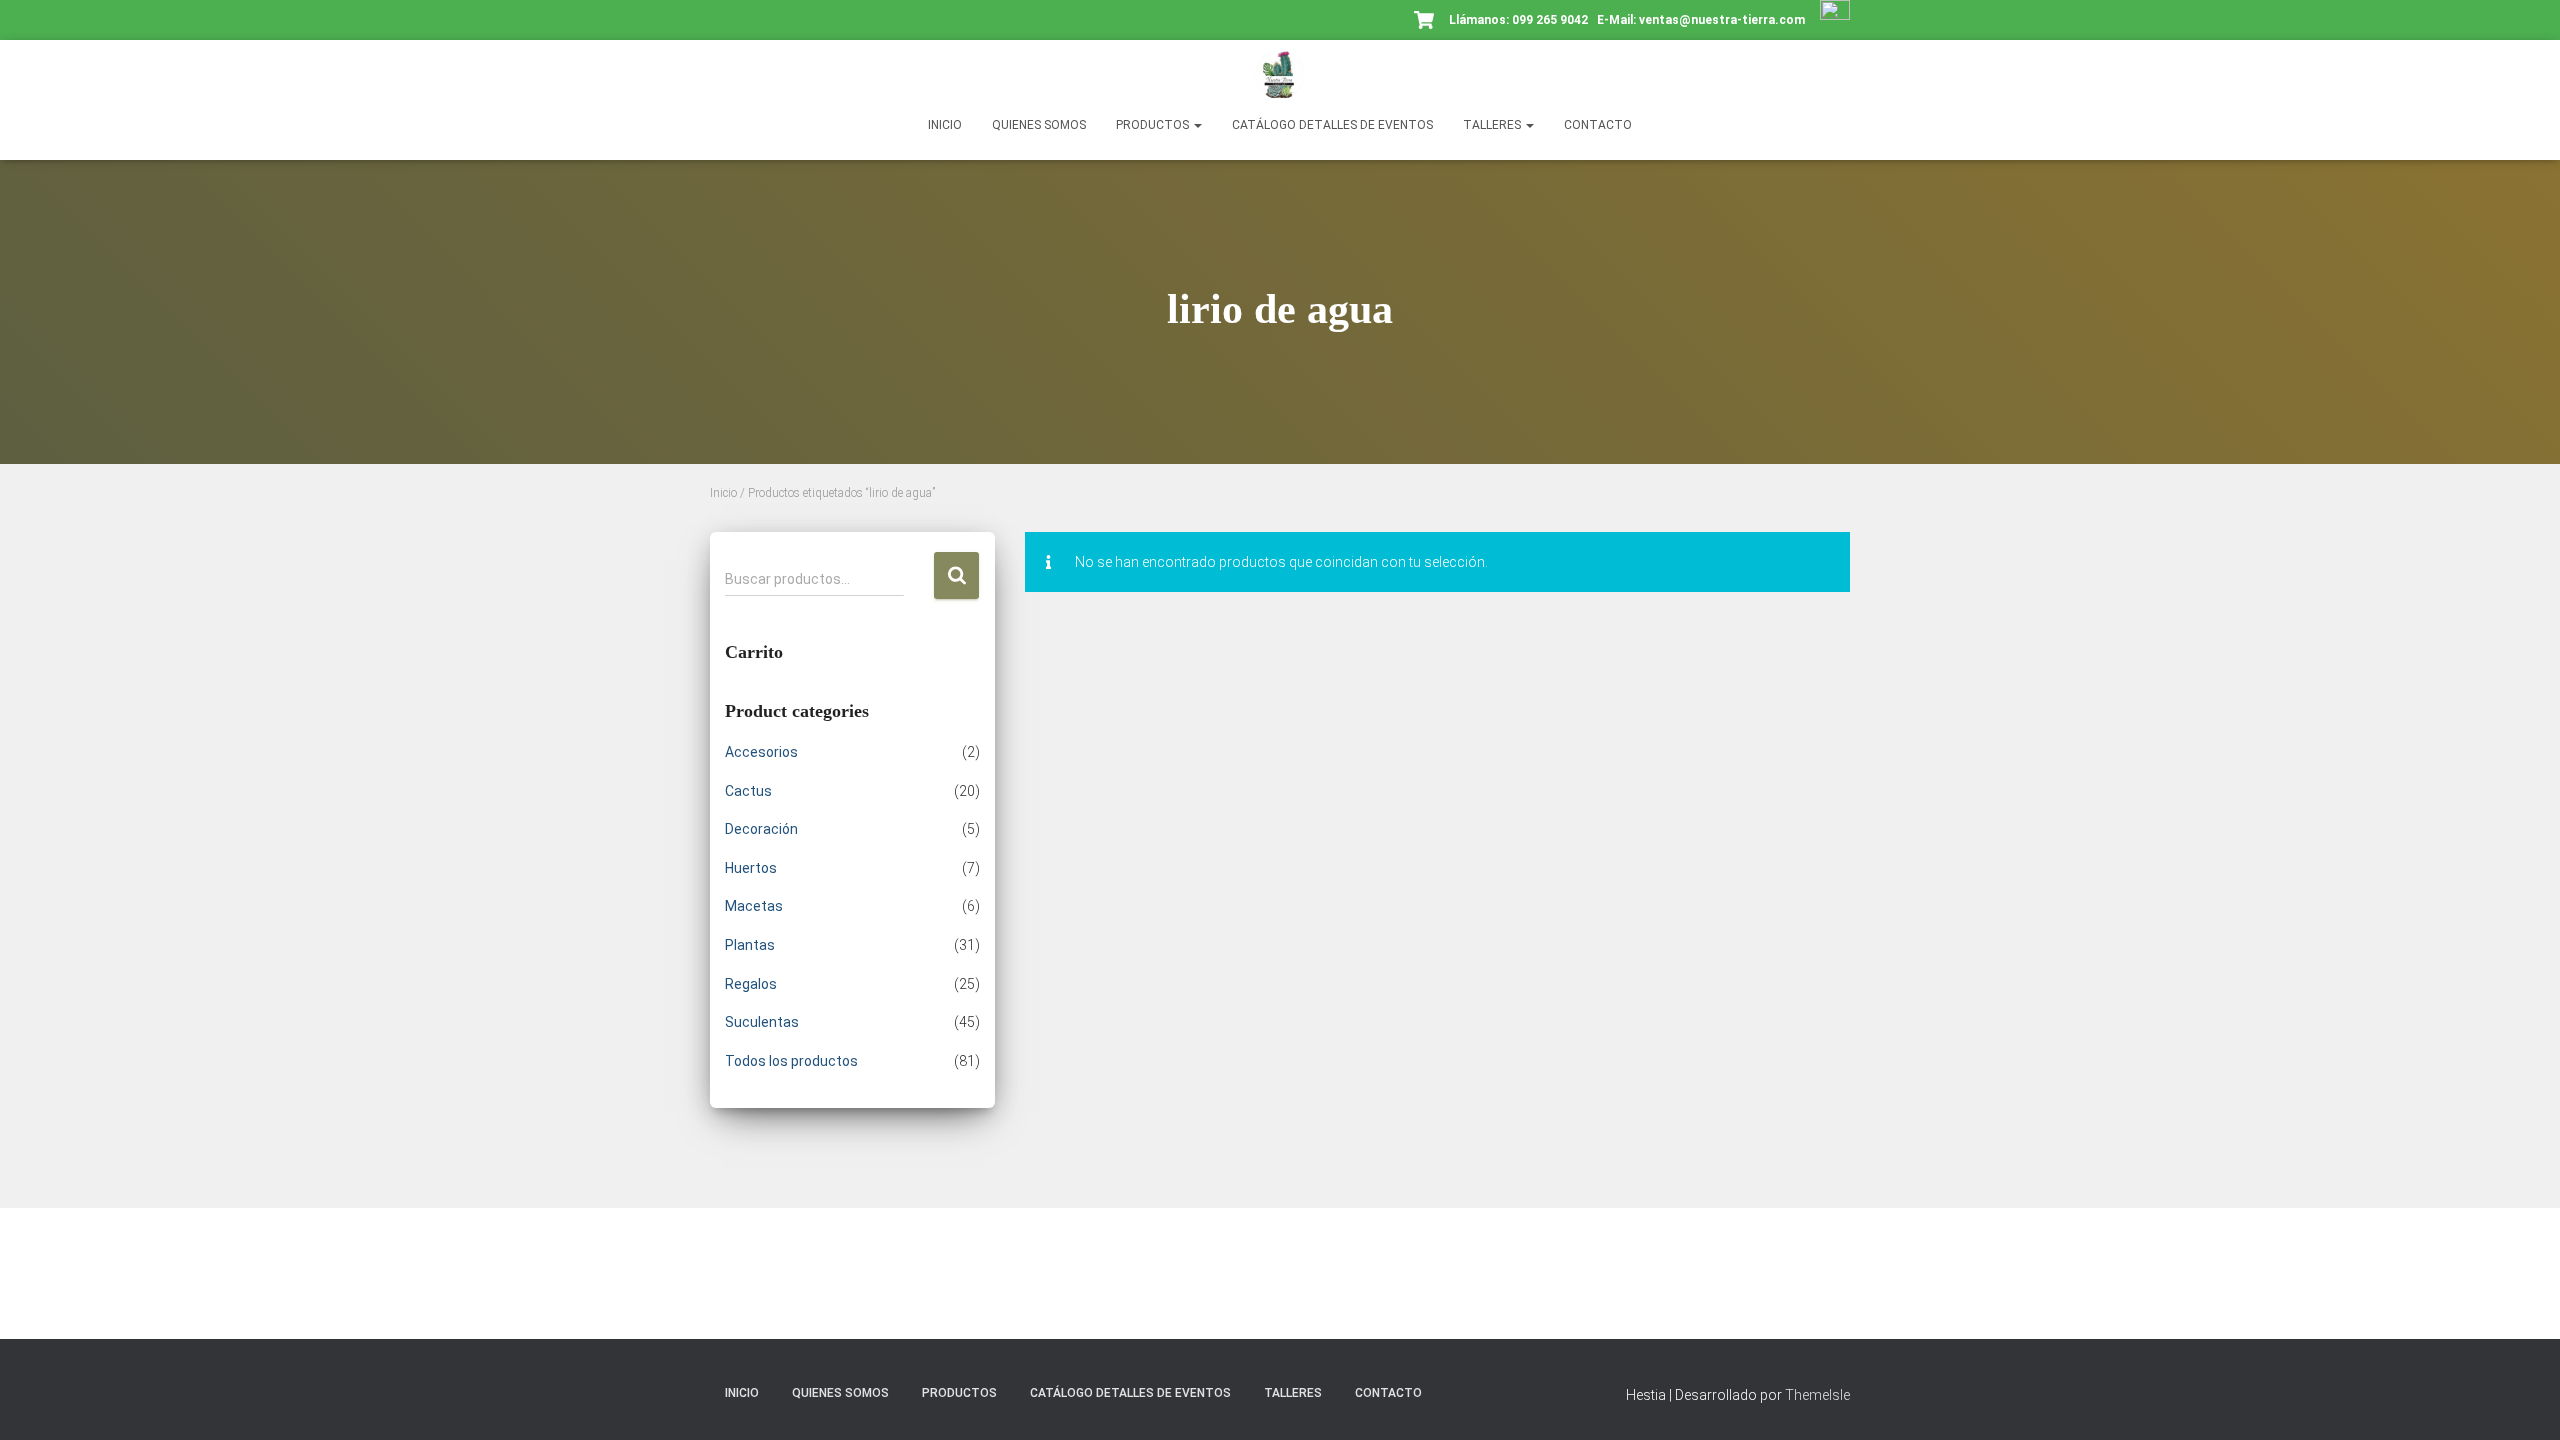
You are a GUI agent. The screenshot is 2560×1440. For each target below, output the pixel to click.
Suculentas (762, 1022)
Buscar (956, 575)
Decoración (761, 829)
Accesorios (761, 752)
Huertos (751, 868)
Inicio (945, 125)
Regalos (751, 984)
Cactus (748, 791)
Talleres (1493, 125)
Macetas (754, 906)
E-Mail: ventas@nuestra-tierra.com (1702, 20)
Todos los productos (791, 1061)
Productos (1154, 125)
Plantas (750, 945)
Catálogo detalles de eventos (1332, 125)
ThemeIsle (1817, 1395)
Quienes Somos (1039, 125)
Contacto (1598, 125)
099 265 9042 (1550, 20)
